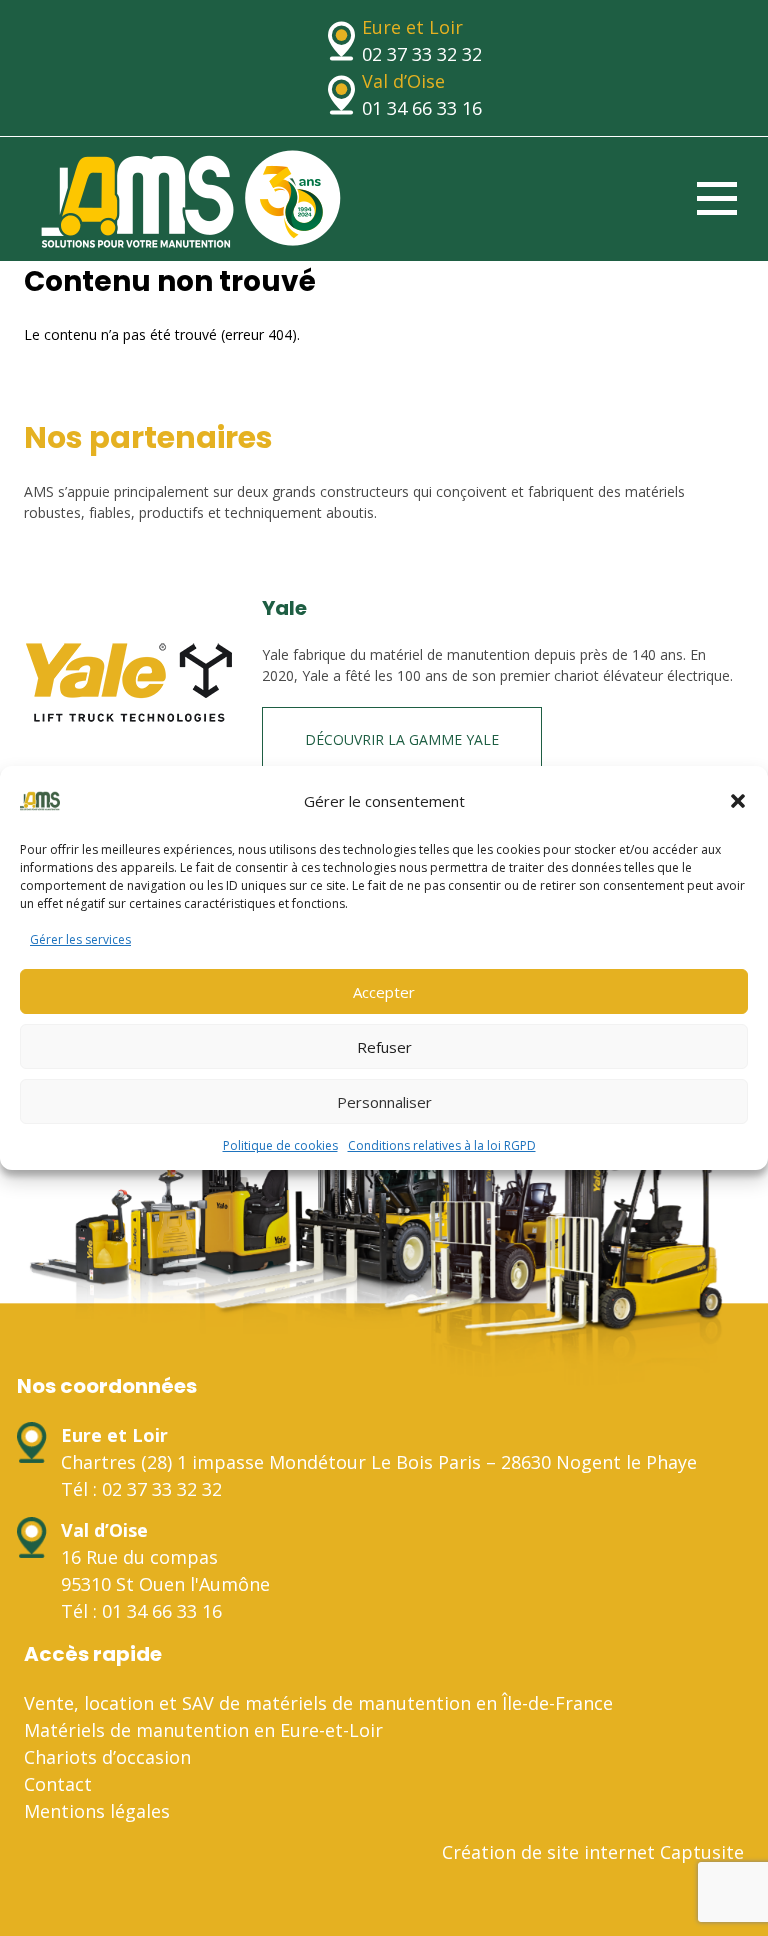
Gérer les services (80, 939)
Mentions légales (97, 1811)
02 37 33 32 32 (422, 54)
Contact (58, 1784)
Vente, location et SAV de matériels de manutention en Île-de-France (318, 1703)
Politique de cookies (280, 1145)
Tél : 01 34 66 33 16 (141, 1611)
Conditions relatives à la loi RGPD (442, 1145)
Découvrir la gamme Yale (402, 739)
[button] (738, 801)
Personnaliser (384, 1102)
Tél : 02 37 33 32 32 (141, 1489)
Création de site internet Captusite (593, 1852)
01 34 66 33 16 (422, 108)
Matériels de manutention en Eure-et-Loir (203, 1730)
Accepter (384, 992)
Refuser (384, 1047)
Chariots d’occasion (107, 1757)
